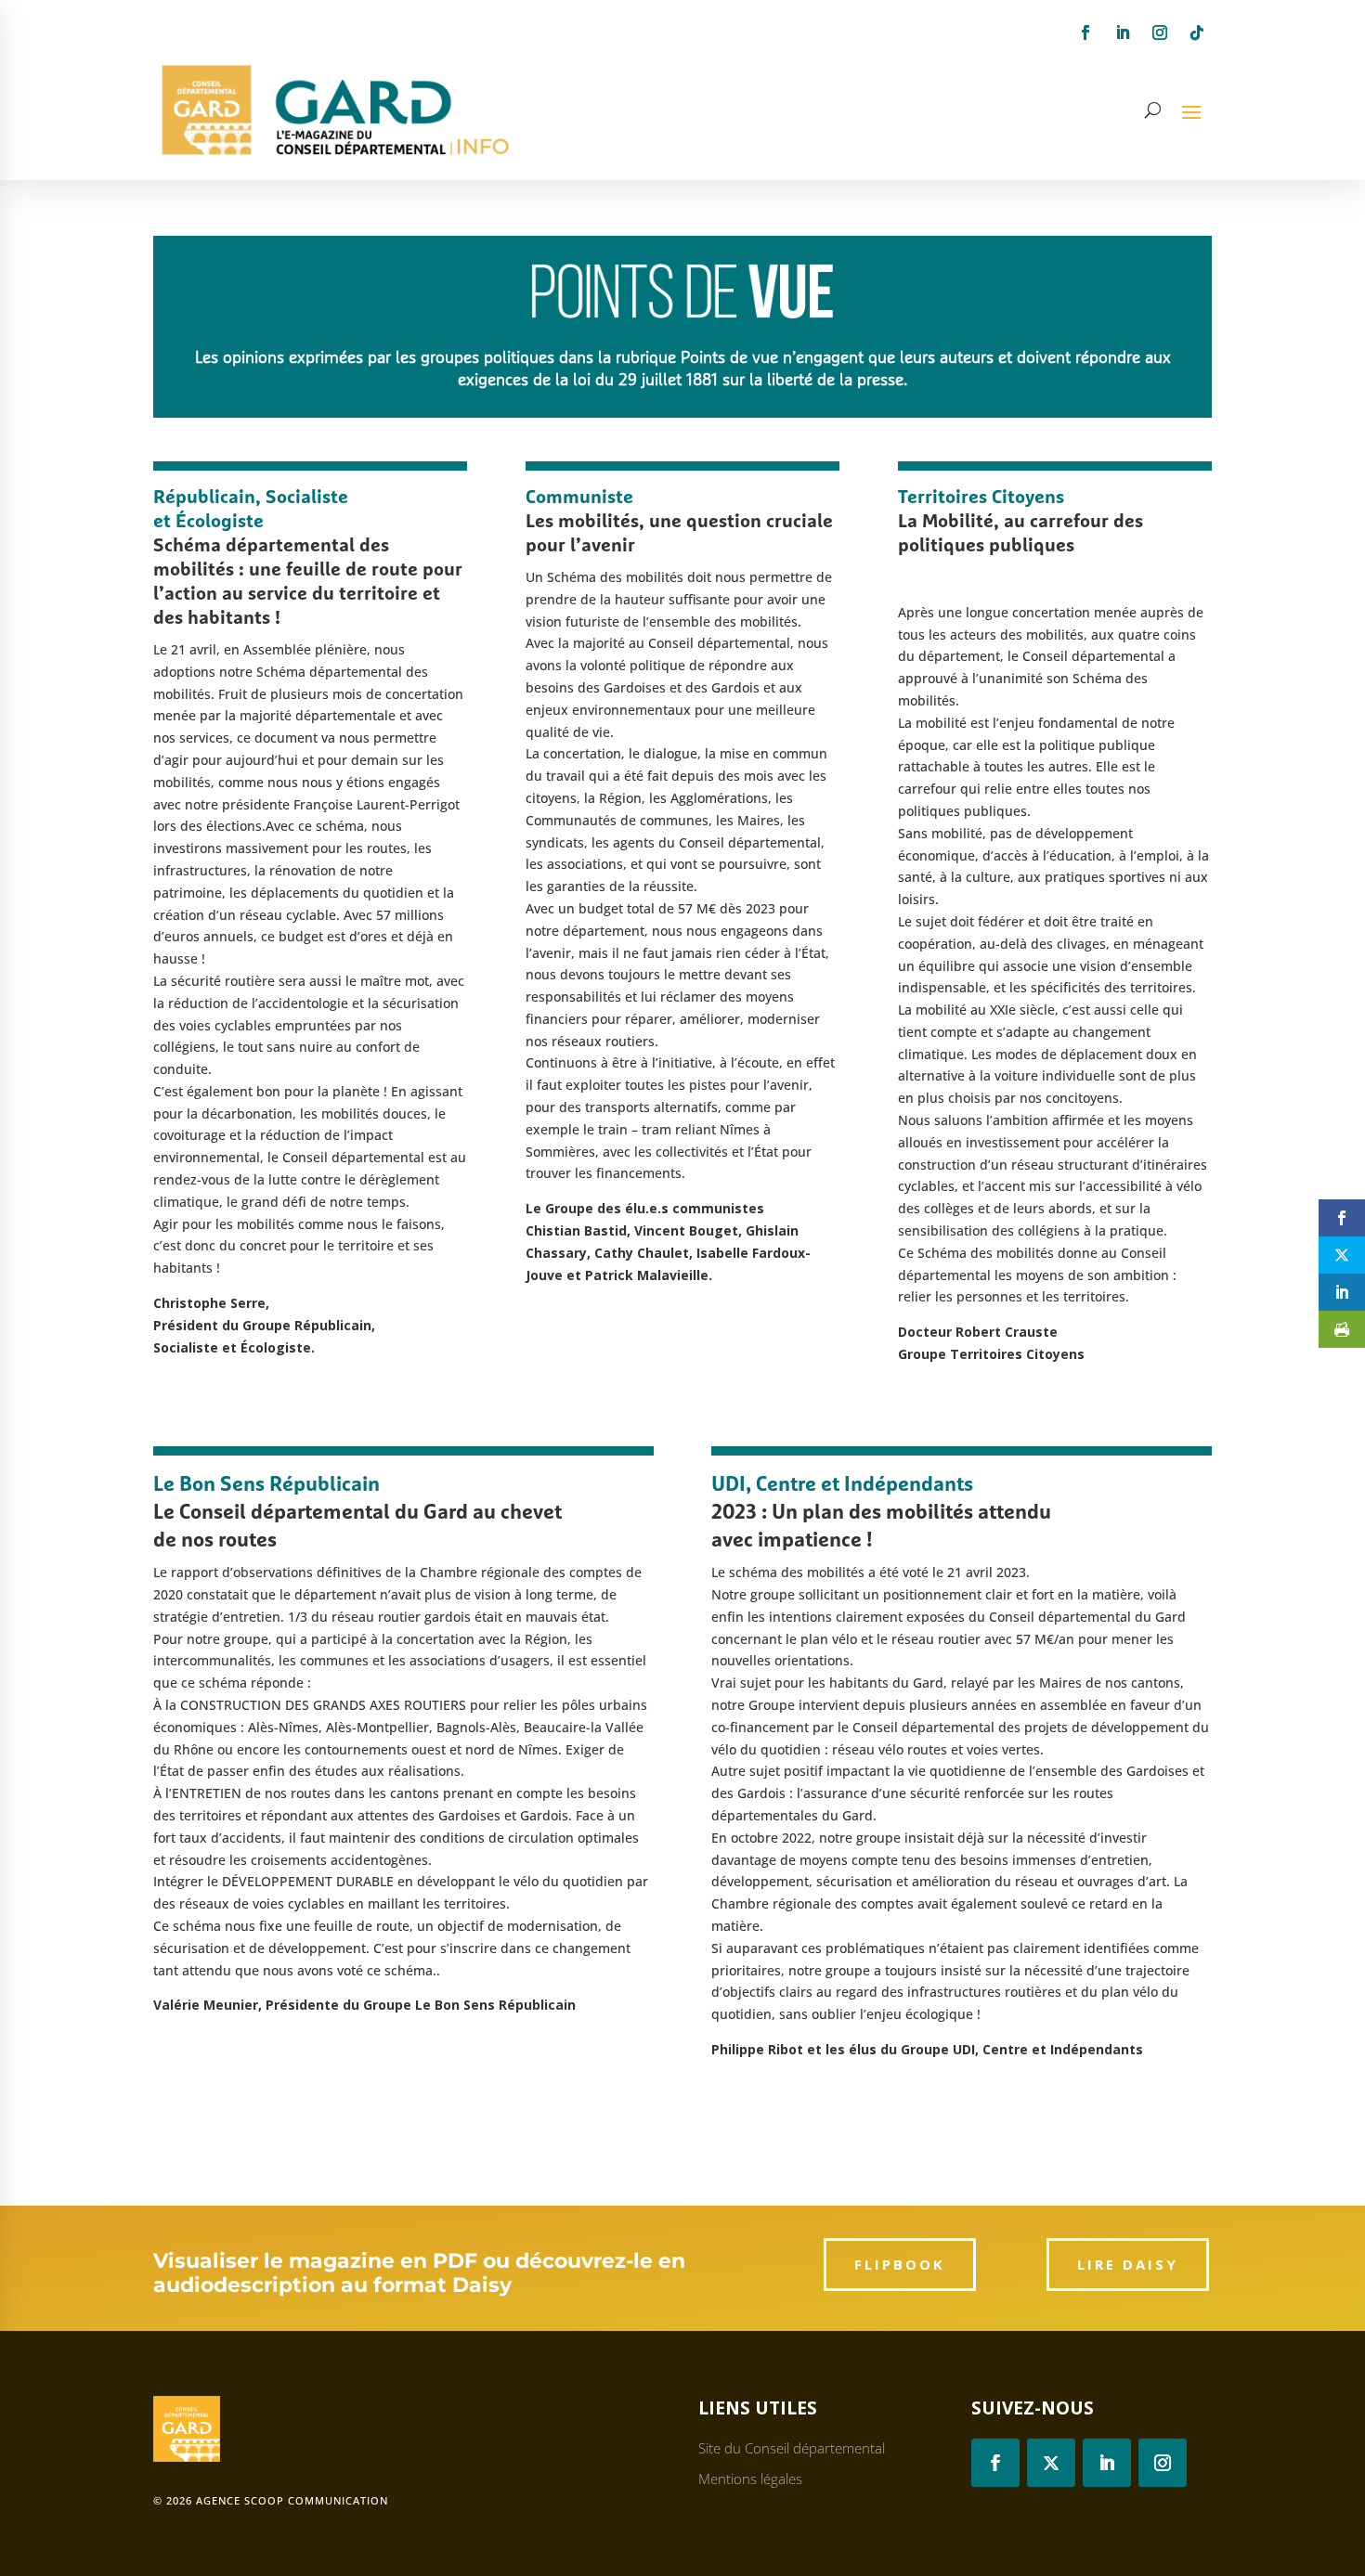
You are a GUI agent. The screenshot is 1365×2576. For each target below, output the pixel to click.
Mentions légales (750, 2479)
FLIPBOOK (900, 2264)
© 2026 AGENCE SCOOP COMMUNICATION (271, 2500)
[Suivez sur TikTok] (1197, 32)
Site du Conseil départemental (792, 2448)
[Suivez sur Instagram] (1160, 32)
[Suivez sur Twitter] (1051, 2463)
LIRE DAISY (1128, 2264)
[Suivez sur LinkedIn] (1123, 32)
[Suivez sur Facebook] (1085, 32)
